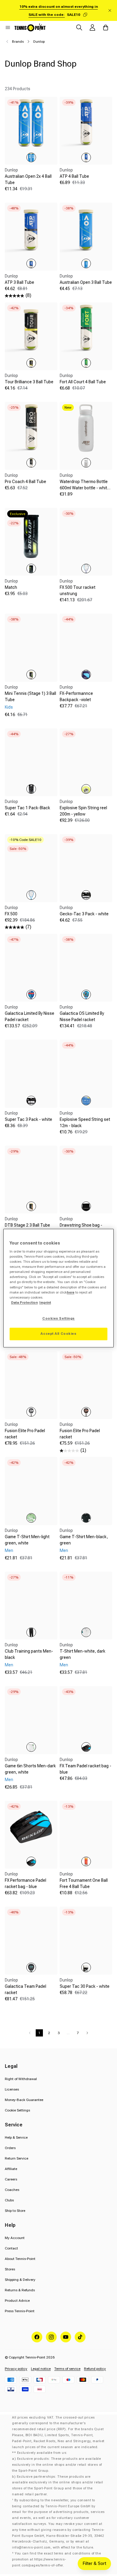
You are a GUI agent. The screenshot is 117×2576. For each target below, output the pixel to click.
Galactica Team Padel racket (25, 1989)
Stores (10, 2269)
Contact (11, 2248)
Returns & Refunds (20, 2290)
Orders (10, 2148)
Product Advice (17, 2301)
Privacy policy (16, 2369)
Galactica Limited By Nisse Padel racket (30, 1016)
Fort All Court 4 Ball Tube (83, 382)
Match (11, 587)
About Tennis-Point (20, 2259)
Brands (18, 42)
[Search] (79, 27)
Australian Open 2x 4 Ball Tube (28, 179)
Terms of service (67, 2369)
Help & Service (16, 2137)
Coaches (12, 2190)
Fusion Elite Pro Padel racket (25, 1434)
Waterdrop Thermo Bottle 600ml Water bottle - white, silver (85, 488)
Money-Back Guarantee (24, 2100)
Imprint (45, 1302)
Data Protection (24, 1302)
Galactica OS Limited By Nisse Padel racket (82, 1016)
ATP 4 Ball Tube (74, 176)
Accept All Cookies (58, 1334)
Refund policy (95, 2369)
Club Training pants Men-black (29, 1654)
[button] (8, 27)
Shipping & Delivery (20, 2280)
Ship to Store (15, 2211)
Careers (11, 2179)
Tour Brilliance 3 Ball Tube (29, 382)
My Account (15, 2238)
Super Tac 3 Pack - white (28, 1119)
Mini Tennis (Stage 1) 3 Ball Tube (30, 697)
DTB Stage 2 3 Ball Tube (27, 1225)
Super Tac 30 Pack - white (85, 1986)
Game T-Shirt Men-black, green (84, 1540)
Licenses (12, 2089)
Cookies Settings (58, 1318)
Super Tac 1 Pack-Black (27, 808)
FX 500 (11, 914)
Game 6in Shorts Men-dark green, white (30, 1769)
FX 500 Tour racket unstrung (78, 590)
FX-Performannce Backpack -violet (76, 697)
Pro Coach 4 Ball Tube (25, 482)
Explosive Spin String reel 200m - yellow (83, 811)
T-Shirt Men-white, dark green (82, 1654)
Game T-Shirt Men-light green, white (27, 1540)
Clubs (9, 2200)
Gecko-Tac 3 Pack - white (84, 914)
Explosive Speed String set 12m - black (85, 1123)
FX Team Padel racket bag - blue (85, 1769)
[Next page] (87, 2033)
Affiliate (11, 2169)
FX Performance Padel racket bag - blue (25, 1883)
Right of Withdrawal (21, 2079)
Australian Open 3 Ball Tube (86, 282)
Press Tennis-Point (20, 2311)
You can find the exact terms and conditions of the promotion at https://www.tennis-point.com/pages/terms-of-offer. (56, 2559)
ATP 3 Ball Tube (19, 282)
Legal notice (41, 2369)
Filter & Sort (94, 2563)
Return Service (16, 2158)
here (71, 1292)
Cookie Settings (17, 2110)
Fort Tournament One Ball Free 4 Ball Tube (84, 1883)
